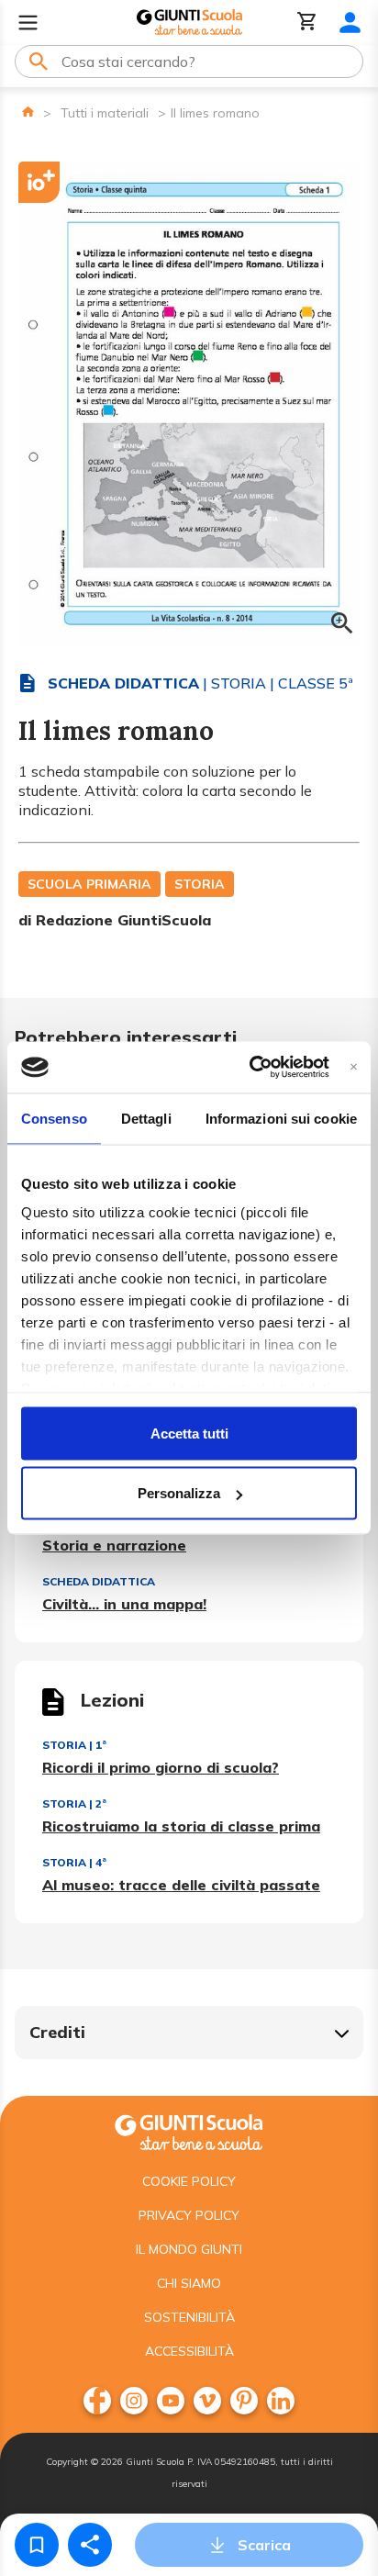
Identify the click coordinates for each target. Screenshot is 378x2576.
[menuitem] (97, 2401)
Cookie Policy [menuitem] (189, 2181)
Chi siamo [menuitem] (189, 2283)
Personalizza (179, 1493)
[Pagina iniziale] (28, 112)
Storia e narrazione (114, 1545)
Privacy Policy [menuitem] (189, 2215)
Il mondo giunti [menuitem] (189, 2249)
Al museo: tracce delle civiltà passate (181, 1885)
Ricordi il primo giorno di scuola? (161, 1767)
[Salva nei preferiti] (37, 2545)
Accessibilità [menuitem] (189, 2351)
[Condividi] (90, 2545)
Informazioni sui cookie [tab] (281, 1118)
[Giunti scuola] (189, 2130)
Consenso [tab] (54, 1118)
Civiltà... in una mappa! (124, 1604)
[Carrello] (307, 22)
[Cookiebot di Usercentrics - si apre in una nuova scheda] (250, 1068)
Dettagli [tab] (146, 1118)
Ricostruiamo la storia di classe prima (181, 1826)
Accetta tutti (189, 1433)
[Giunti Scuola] (189, 22)
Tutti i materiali (105, 113)
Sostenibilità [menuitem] (189, 2317)
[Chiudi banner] (354, 1067)
